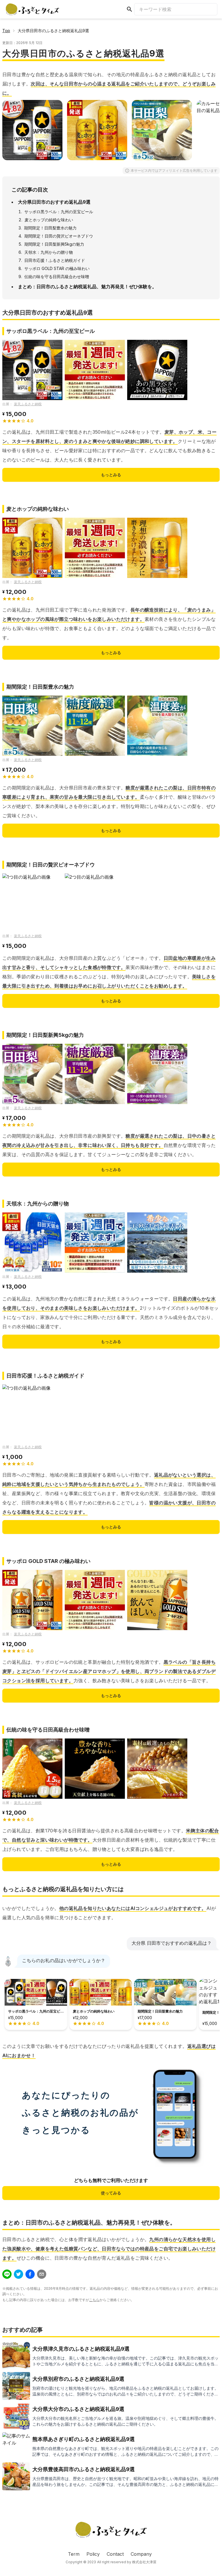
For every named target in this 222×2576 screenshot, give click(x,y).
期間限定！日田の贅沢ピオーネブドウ (59, 236)
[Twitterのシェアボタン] (18, 2274)
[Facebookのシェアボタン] (30, 2274)
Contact (115, 2554)
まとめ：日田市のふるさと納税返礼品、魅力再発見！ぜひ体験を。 (87, 287)
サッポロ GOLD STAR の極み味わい (57, 268)
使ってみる (111, 2193)
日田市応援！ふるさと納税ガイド (55, 260)
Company (141, 2554)
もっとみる (111, 475)
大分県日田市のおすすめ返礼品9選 (54, 202)
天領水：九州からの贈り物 (49, 252)
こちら (94, 2300)
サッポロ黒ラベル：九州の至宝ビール (59, 212)
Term (74, 2554)
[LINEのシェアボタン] (7, 2274)
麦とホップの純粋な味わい (49, 220)
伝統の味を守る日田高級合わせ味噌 (57, 277)
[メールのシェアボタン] (42, 2274)
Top (6, 31)
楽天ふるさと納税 (28, 404)
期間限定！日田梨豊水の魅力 (50, 228)
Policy (93, 2554)
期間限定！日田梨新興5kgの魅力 (54, 244)
